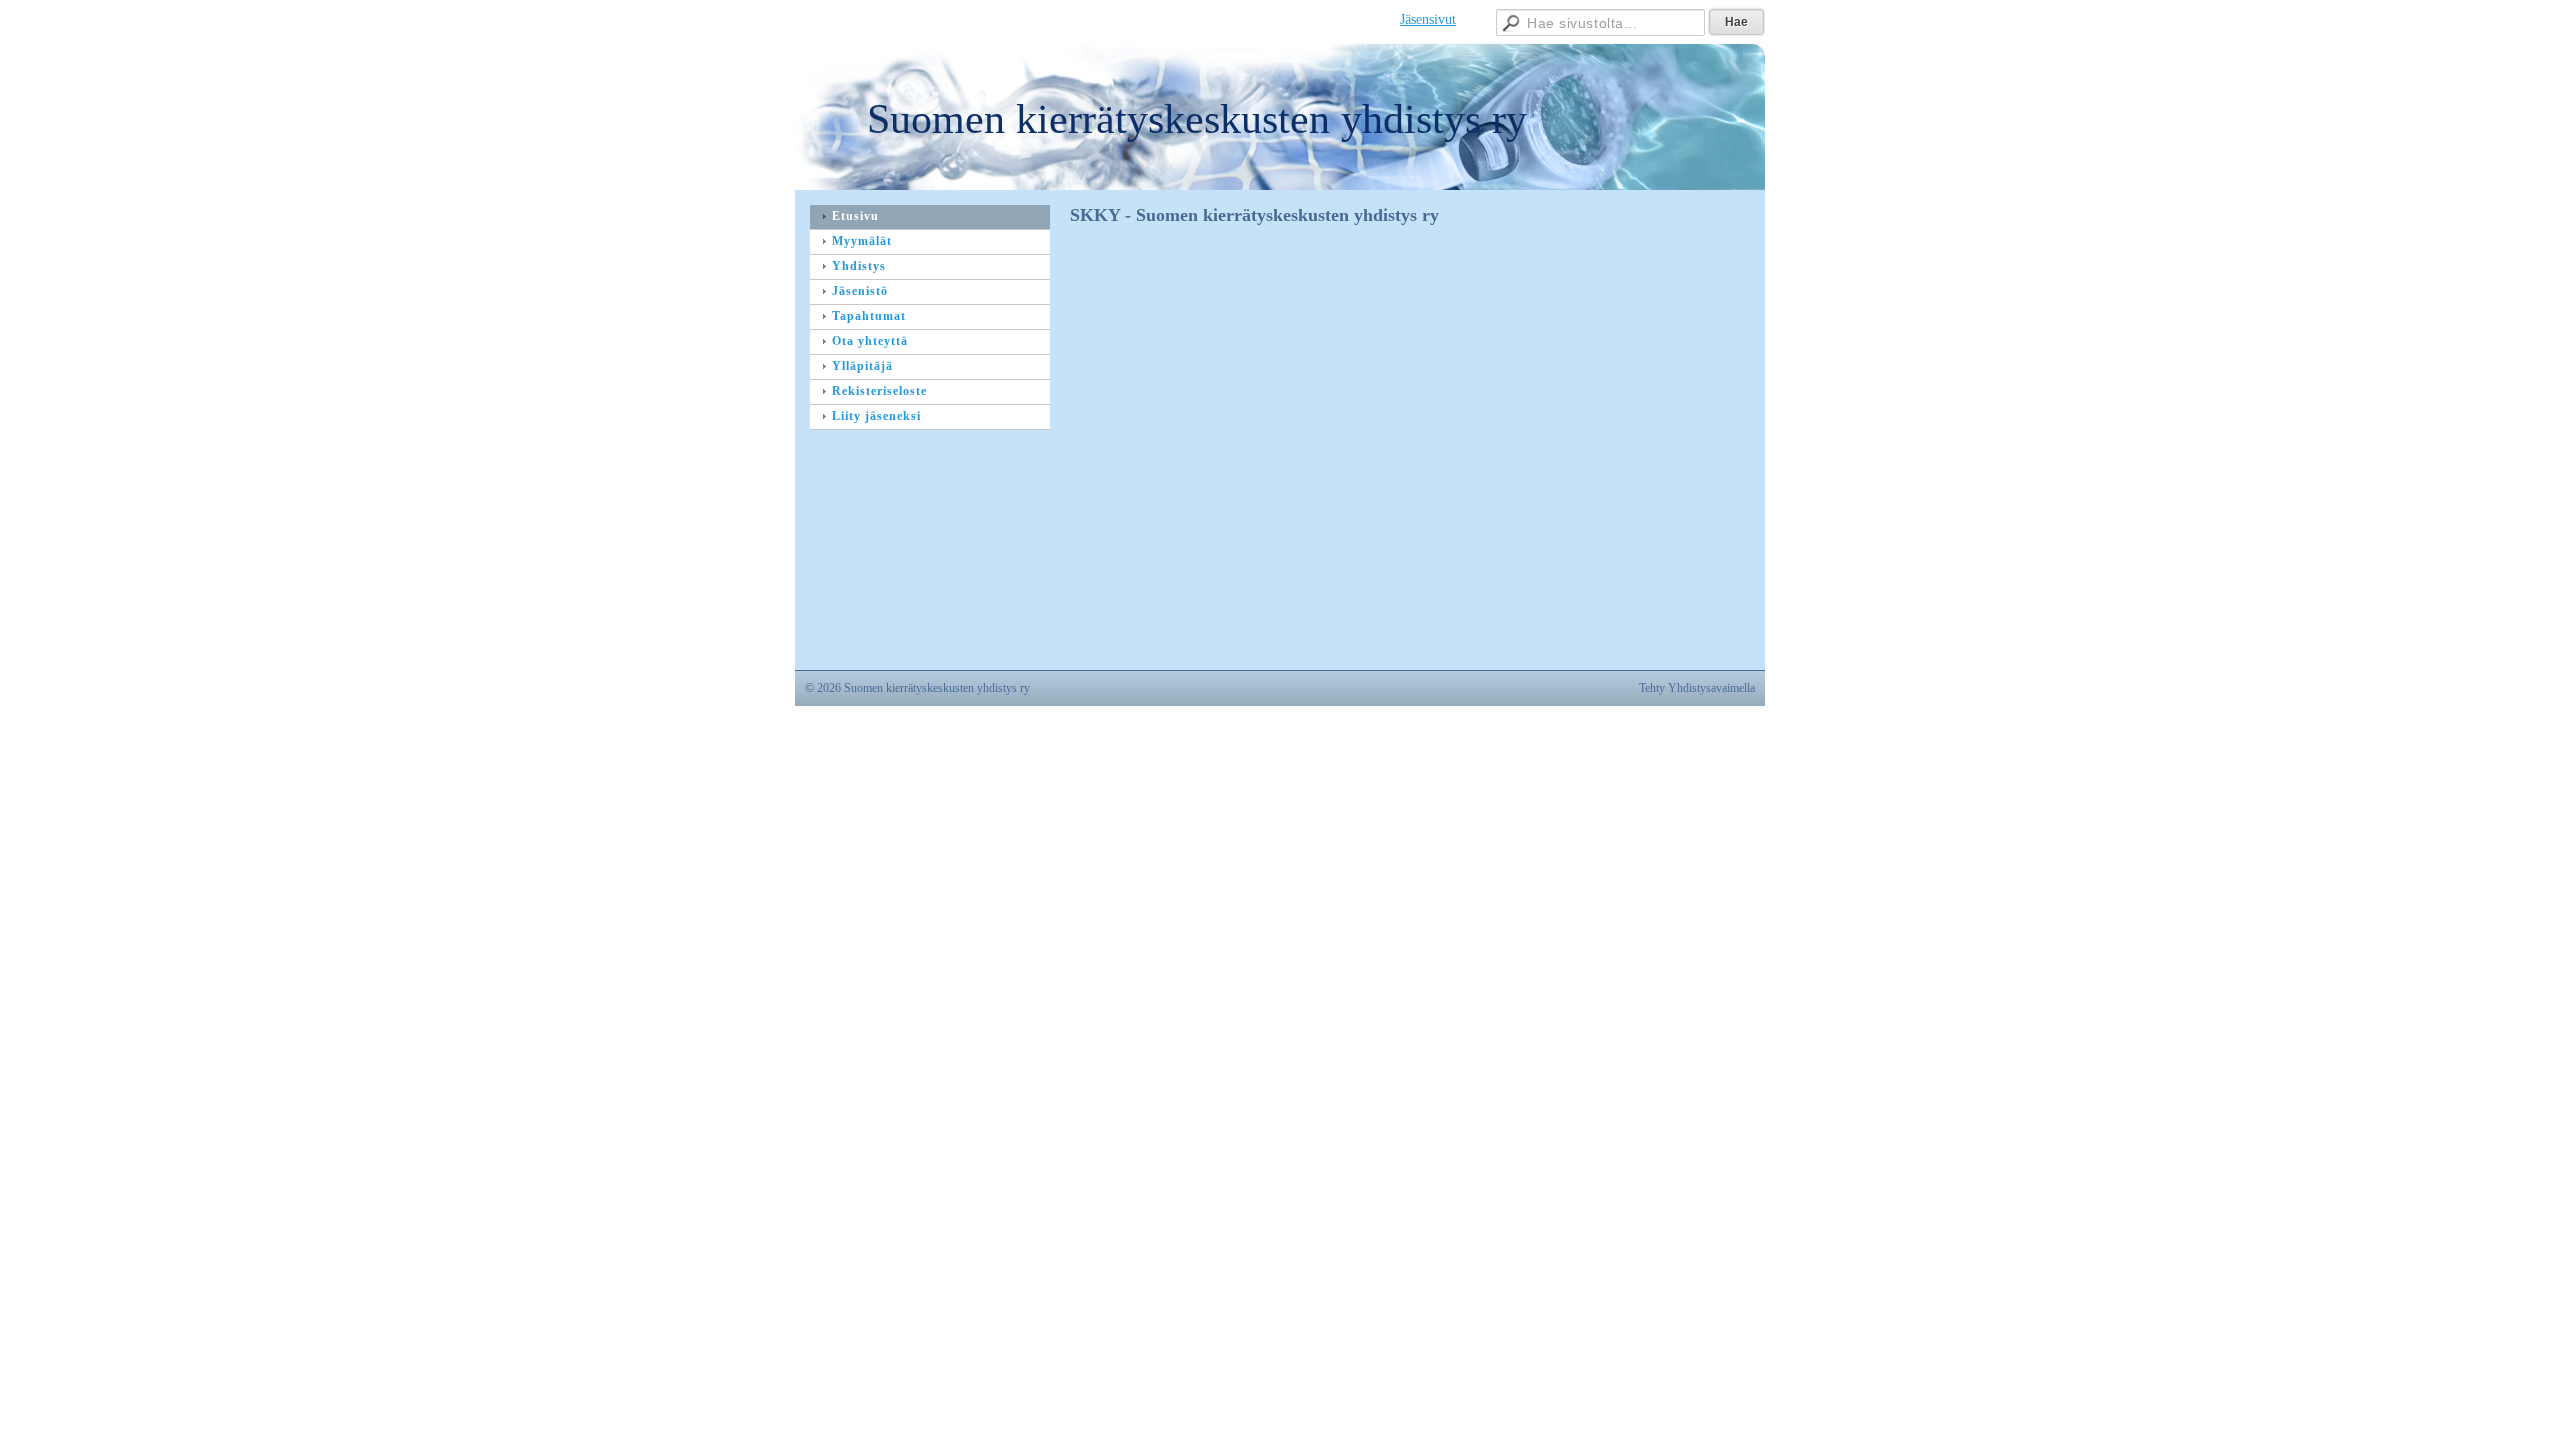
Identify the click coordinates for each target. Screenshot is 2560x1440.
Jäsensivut (1428, 19)
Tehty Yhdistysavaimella (1697, 688)
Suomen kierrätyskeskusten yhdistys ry (1197, 119)
